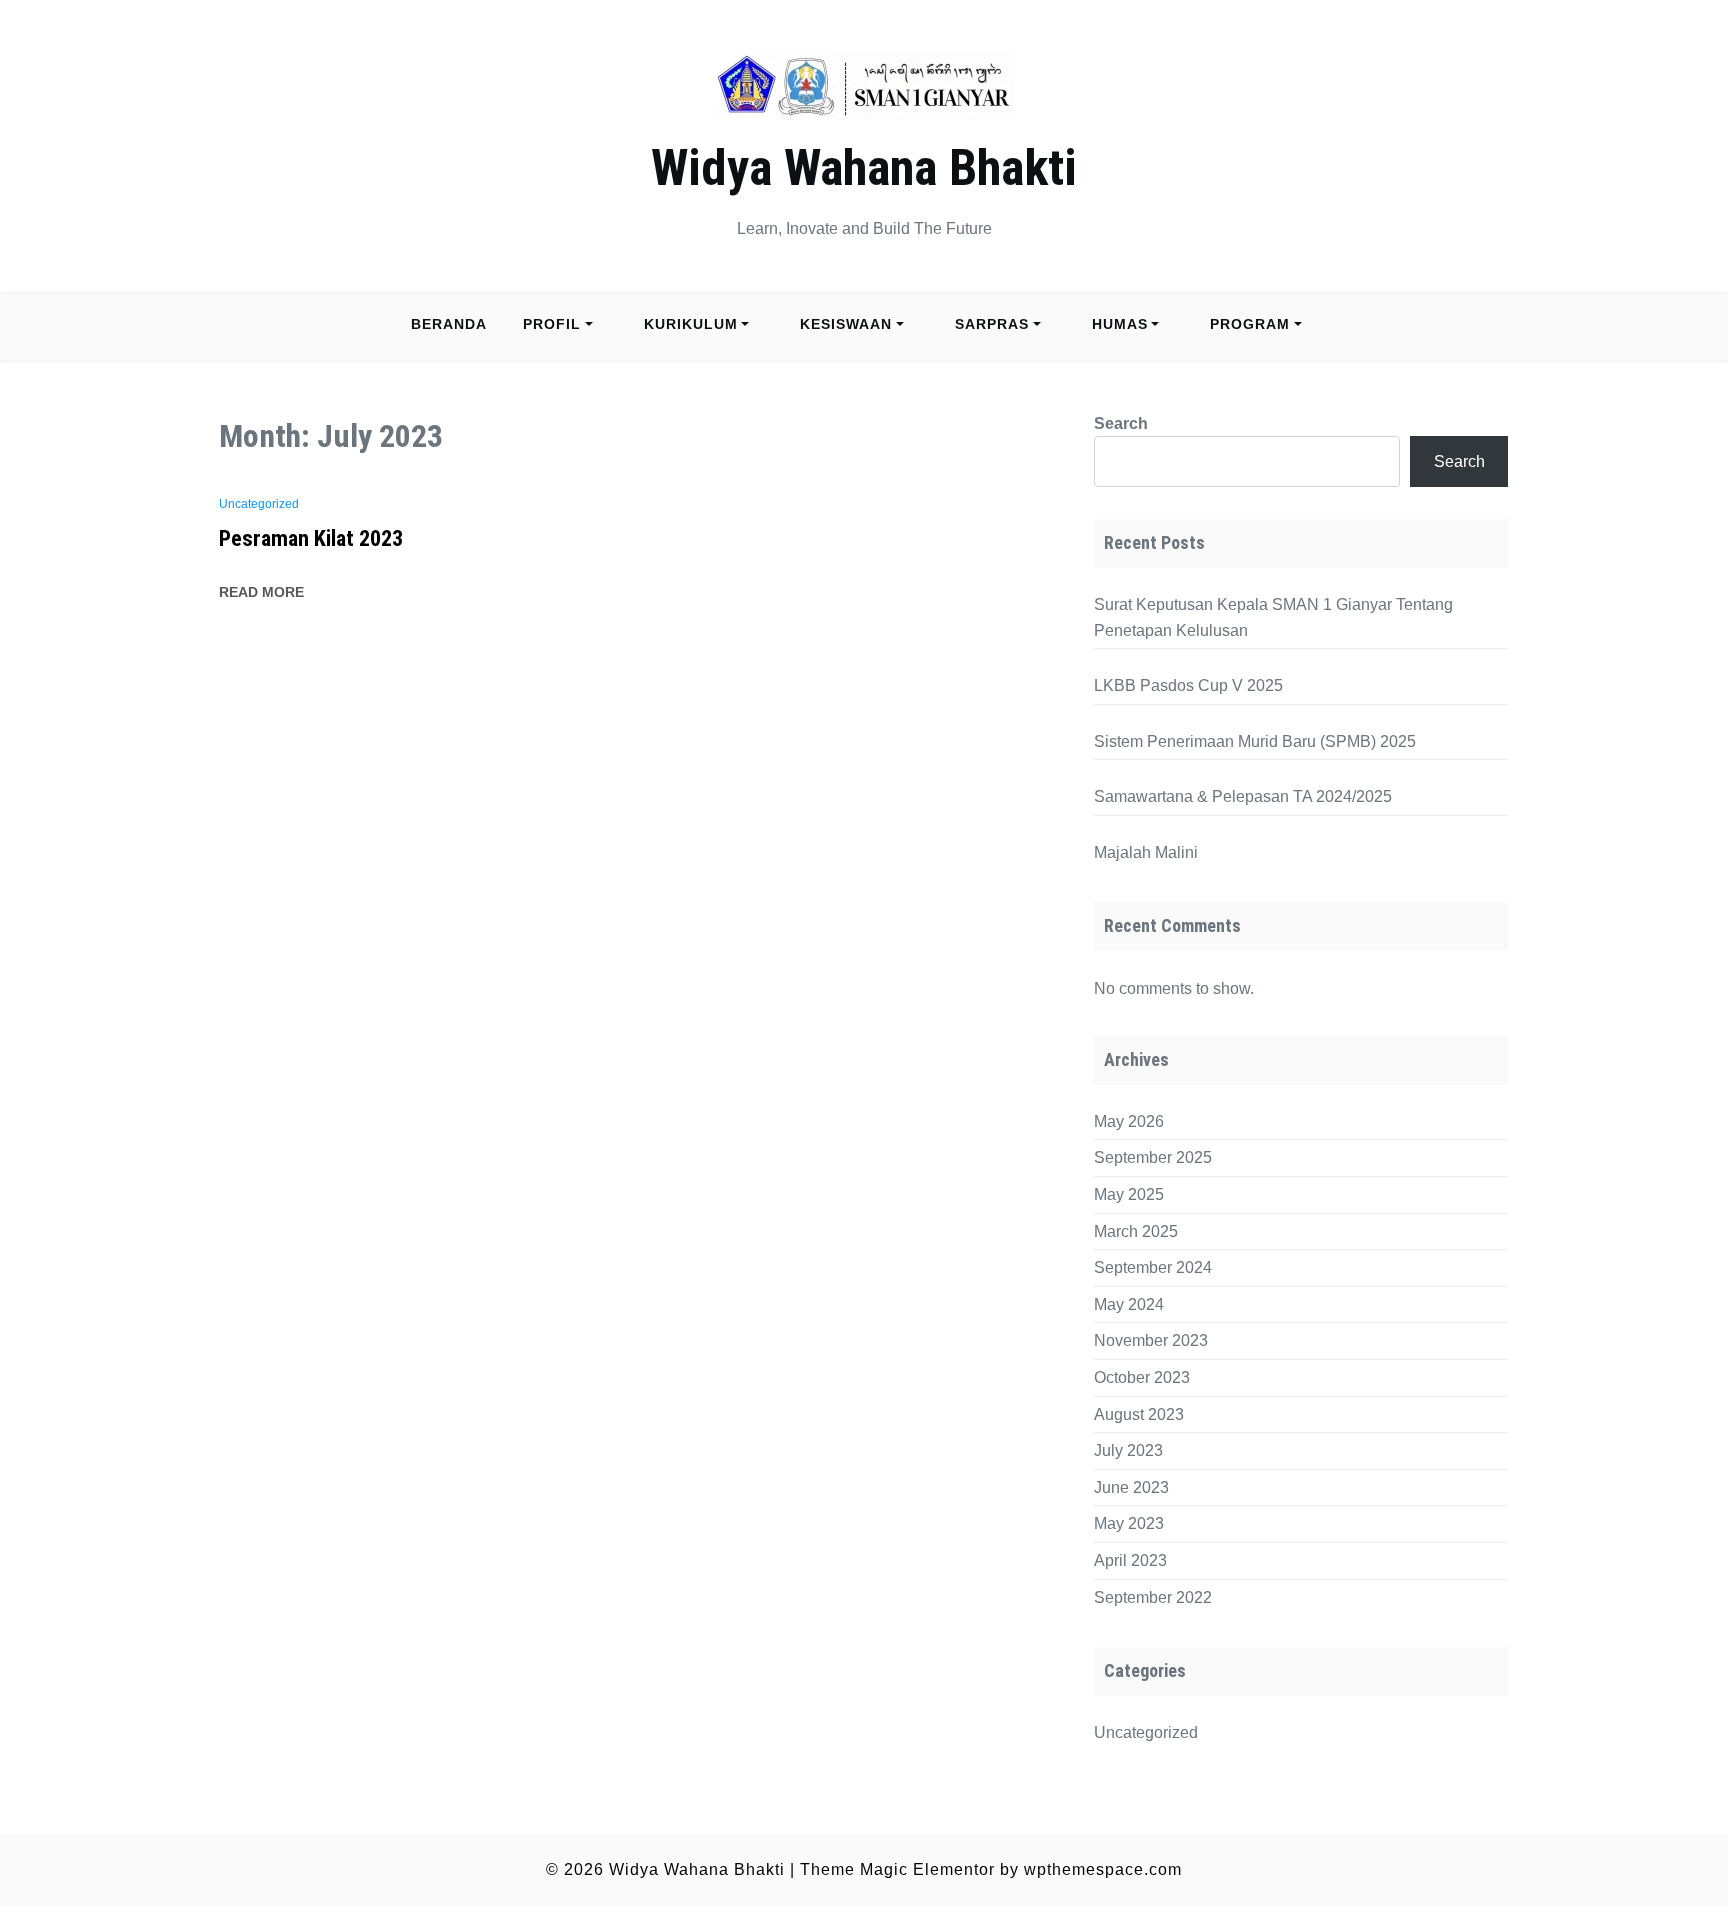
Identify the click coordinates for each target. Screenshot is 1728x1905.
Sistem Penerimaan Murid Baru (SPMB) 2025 (1255, 741)
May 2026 (1129, 1121)
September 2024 (1153, 1267)
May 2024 (1129, 1304)
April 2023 (1130, 1560)
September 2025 (1153, 1157)
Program (1250, 324)
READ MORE (261, 592)
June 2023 (1131, 1487)
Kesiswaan (846, 324)
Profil (552, 324)
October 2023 (1142, 1377)
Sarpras (992, 324)
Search (1121, 423)
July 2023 (1128, 1450)
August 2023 (1139, 1414)
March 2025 (1136, 1231)
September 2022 (1153, 1597)
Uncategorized (259, 504)
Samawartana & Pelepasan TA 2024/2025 (1243, 796)
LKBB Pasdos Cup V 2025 (1188, 685)
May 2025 (1129, 1194)
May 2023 (1129, 1523)
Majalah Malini (1146, 852)
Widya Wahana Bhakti (864, 168)
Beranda (449, 324)
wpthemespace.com (1103, 1869)
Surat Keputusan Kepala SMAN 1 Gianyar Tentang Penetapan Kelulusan (1273, 617)
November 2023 (1151, 1340)
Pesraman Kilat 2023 (311, 538)
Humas (1120, 324)
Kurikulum (691, 324)
